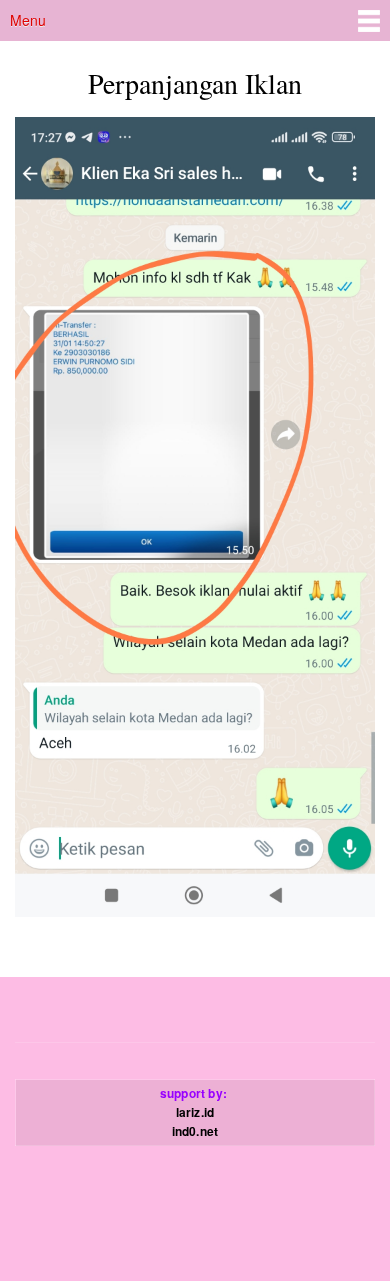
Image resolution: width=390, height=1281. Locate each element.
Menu (28, 20)
